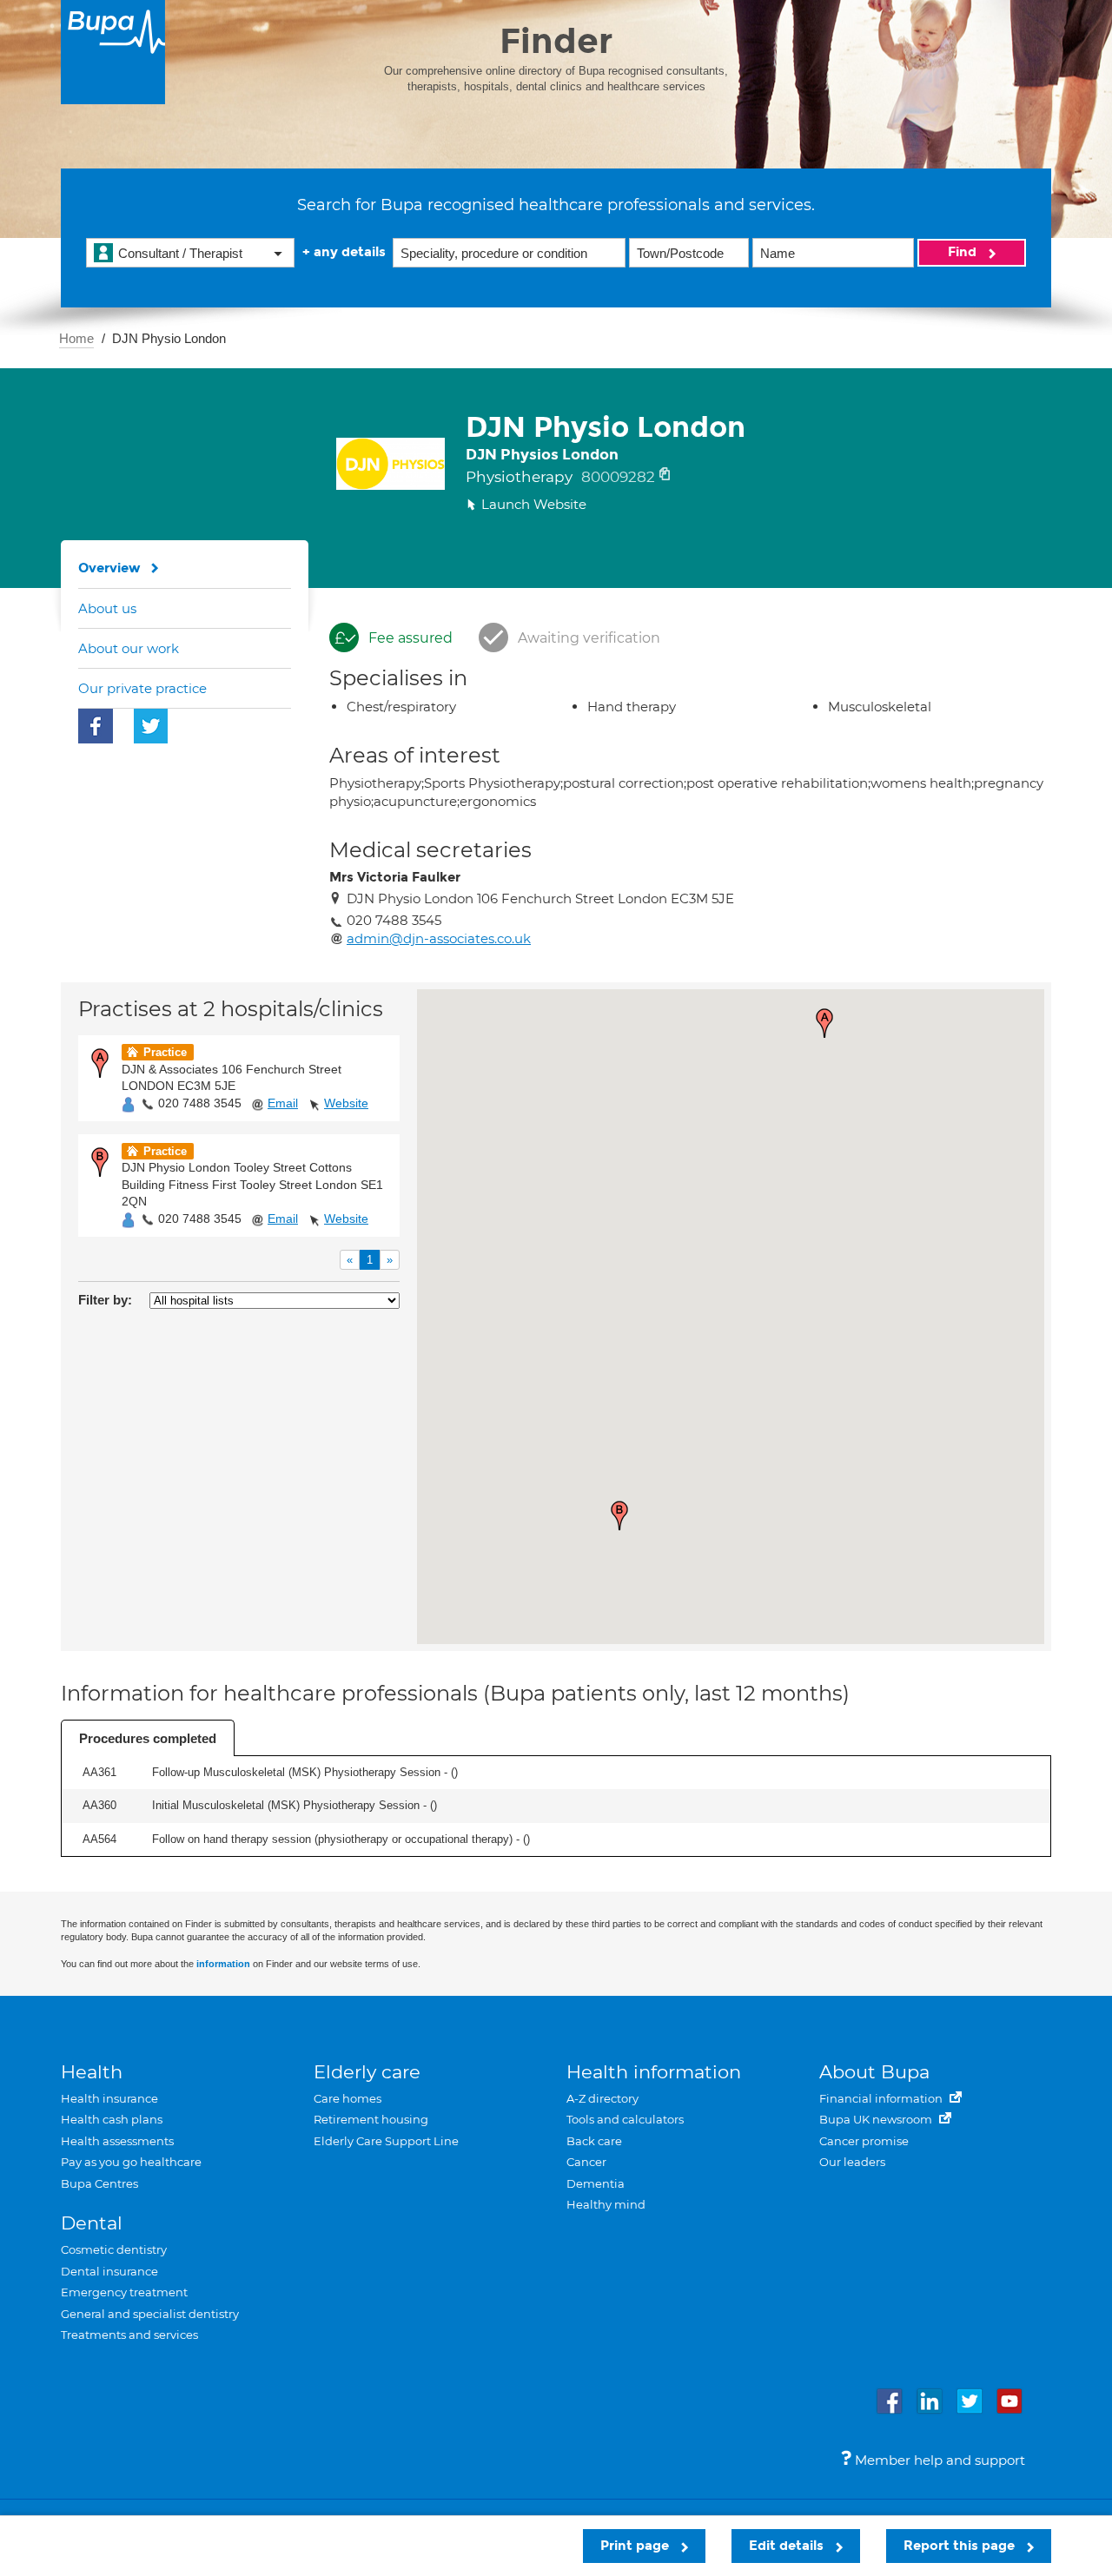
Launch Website (534, 504)
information (223, 1964)
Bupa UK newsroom (877, 2119)
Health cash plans (112, 2119)
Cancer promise (864, 2141)
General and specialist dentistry (150, 2314)
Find (964, 252)
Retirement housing (371, 2119)
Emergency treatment (124, 2292)
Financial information (882, 2098)
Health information (654, 2072)
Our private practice (142, 688)
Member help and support (938, 2460)
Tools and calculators (625, 2119)
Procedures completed (148, 1738)
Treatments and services (129, 2335)
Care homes (347, 2098)
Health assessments (117, 2141)
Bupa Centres (99, 2183)
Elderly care (367, 2072)
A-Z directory (602, 2098)
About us (107, 608)
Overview (109, 568)
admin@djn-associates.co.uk (439, 938)
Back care (594, 2141)
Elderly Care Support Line (386, 2141)
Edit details (788, 2546)
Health (92, 2072)
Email (283, 1103)
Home (76, 338)
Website (346, 1103)
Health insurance (109, 2098)
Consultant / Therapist (180, 253)
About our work (129, 648)
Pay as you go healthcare (131, 2162)
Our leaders (852, 2162)
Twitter (151, 726)
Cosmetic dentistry (114, 2249)
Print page (636, 2546)
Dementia (596, 2183)
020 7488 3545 (200, 1103)
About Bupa (874, 2072)
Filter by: (105, 1300)
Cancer (586, 2162)
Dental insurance (109, 2271)
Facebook (96, 726)
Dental (92, 2223)
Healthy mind (606, 2204)
